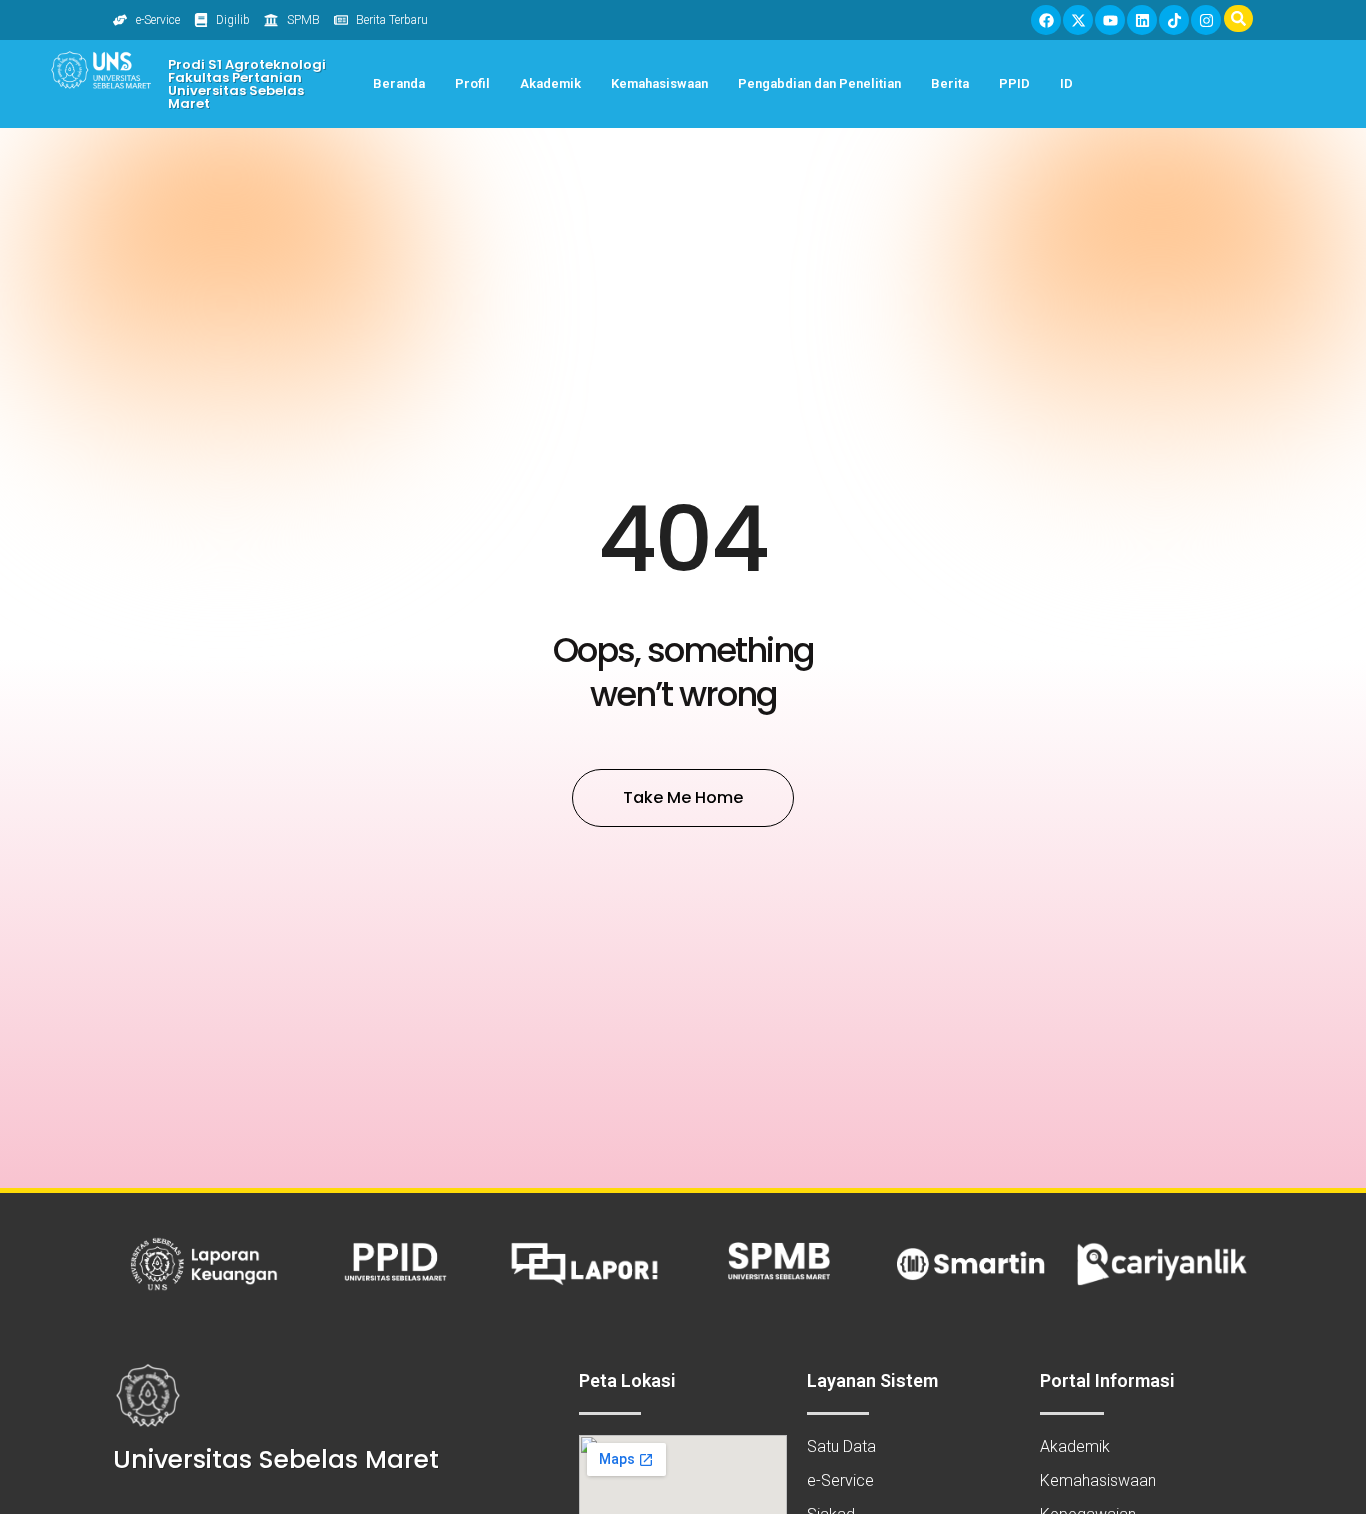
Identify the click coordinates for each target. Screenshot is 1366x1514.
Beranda (399, 83)
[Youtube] (1110, 20)
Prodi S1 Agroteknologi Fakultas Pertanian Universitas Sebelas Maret (247, 84)
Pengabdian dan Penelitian (819, 83)
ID (1066, 83)
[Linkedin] (1142, 20)
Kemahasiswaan (659, 83)
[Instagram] (1206, 20)
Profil (472, 83)
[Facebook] (1046, 20)
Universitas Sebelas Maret (276, 1459)
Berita (950, 83)
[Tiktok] (1174, 20)
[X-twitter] (1078, 20)
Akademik (550, 83)
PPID (1014, 83)
